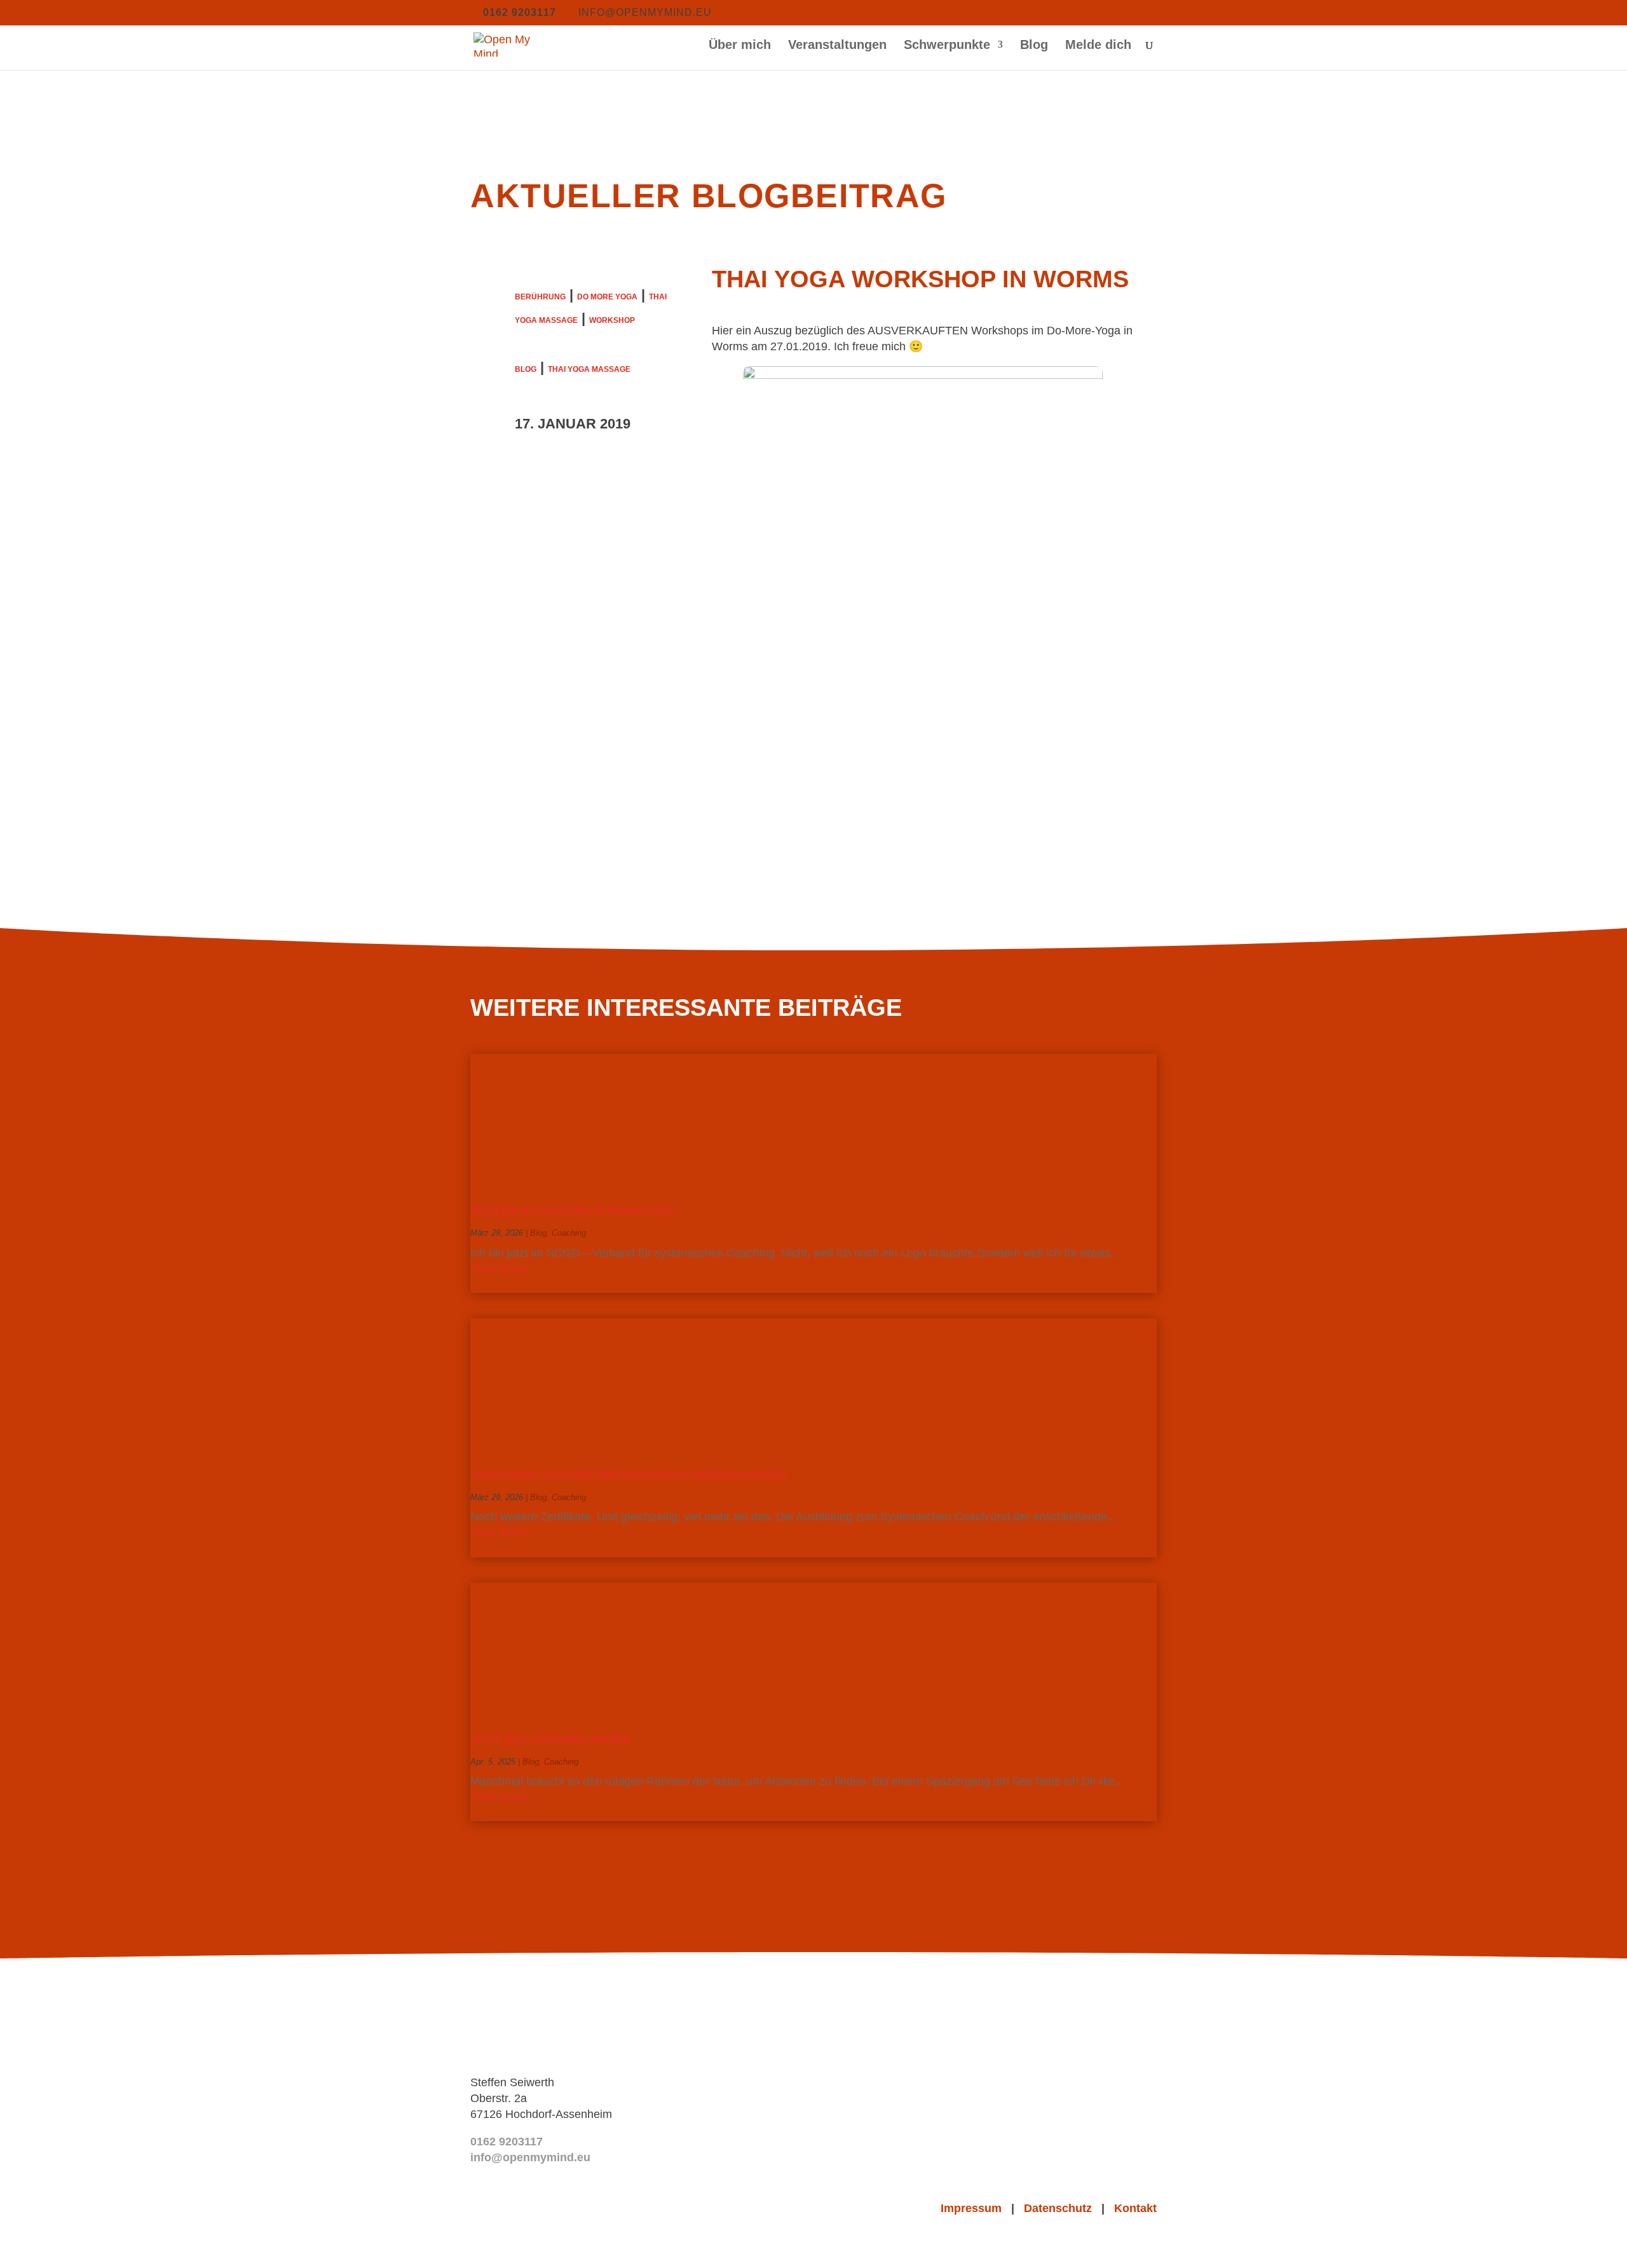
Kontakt (1135, 2208)
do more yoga (607, 297)
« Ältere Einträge (513, 1867)
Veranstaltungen (837, 46)
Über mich (740, 46)
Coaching (569, 1233)
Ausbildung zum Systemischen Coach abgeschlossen (628, 1475)
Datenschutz (1063, 2208)
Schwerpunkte (947, 46)
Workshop (612, 320)
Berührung (540, 297)
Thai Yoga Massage (589, 369)
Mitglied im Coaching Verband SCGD (574, 1211)
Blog (1034, 46)
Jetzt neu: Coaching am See (550, 1739)
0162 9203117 (507, 2142)
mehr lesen (499, 1269)
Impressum (976, 2208)
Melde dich (1098, 46)
